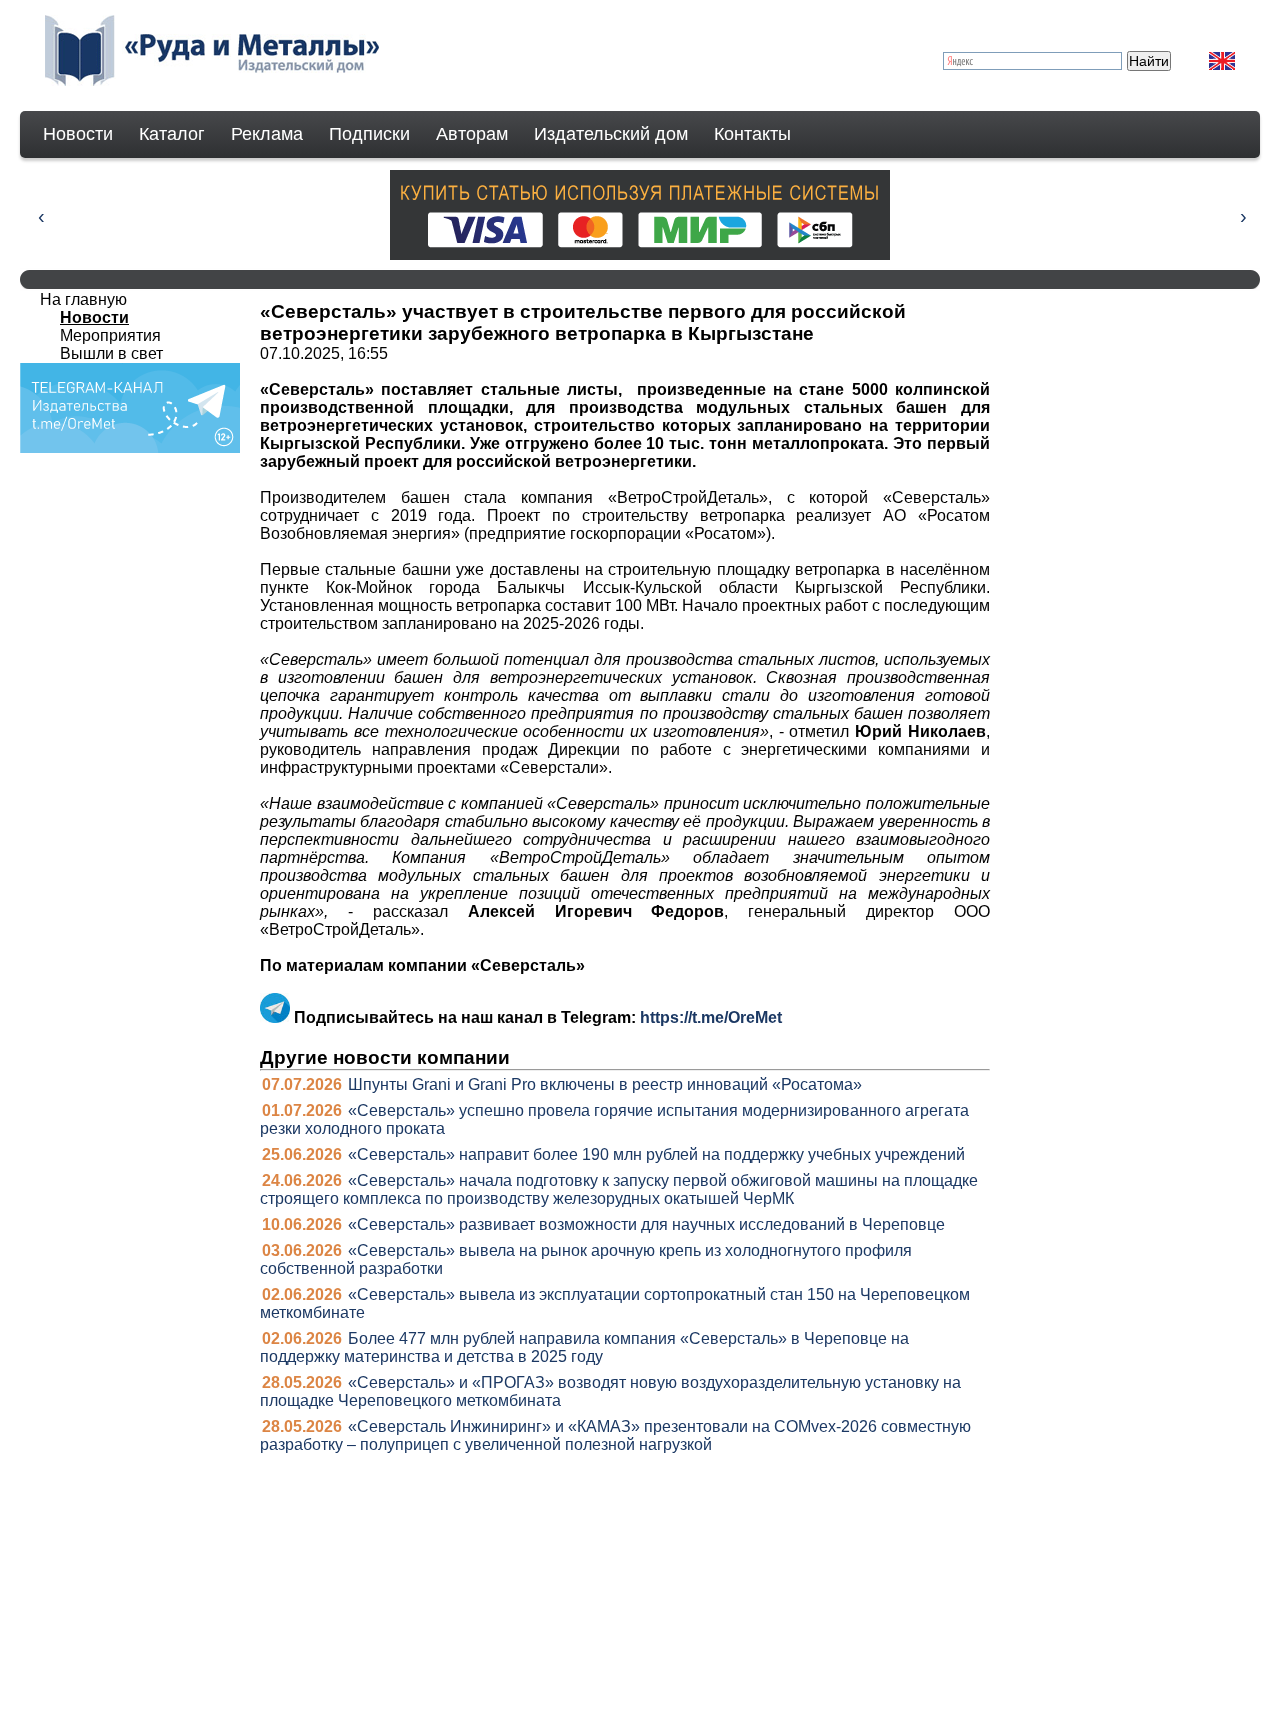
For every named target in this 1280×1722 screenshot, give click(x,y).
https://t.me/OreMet (711, 1017)
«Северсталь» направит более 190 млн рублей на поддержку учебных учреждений (656, 1154)
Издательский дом (611, 134)
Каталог (172, 134)
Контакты (752, 134)
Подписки (369, 134)
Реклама (267, 134)
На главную (83, 299)
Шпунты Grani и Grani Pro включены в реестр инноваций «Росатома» (605, 1084)
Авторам (472, 134)
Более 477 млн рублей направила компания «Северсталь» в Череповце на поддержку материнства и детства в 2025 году (584, 1347)
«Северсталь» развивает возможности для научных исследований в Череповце (646, 1224)
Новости (78, 134)
